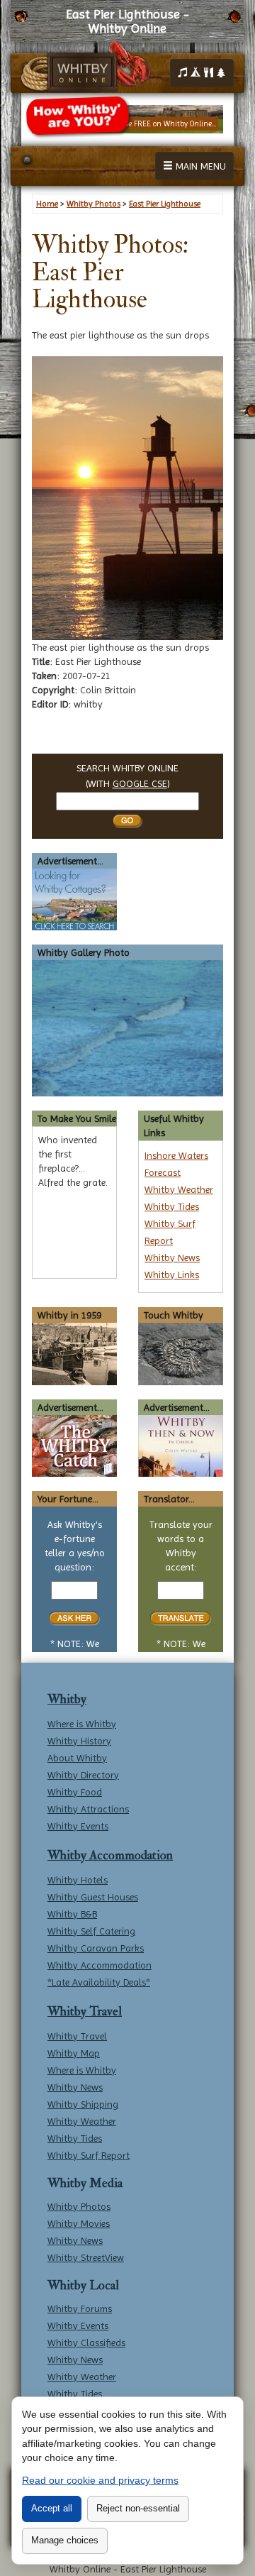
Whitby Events (78, 1826)
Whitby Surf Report (89, 2155)
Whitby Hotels (78, 1880)
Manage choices (65, 2540)
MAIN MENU (199, 166)
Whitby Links (172, 1275)
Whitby (67, 1699)
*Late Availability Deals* (99, 1982)
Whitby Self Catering (91, 1931)
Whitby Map (74, 2053)
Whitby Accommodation (110, 1855)
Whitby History (79, 1741)
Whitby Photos (79, 2206)
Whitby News (172, 1257)
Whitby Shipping (83, 2104)
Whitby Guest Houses (93, 1897)
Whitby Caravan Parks (96, 1948)
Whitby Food (75, 1792)
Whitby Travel (85, 2011)
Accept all (52, 2508)
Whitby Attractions (88, 1809)
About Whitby (77, 1758)
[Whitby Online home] (85, 67)
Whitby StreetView (86, 2257)
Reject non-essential (138, 2508)
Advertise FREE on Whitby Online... (159, 124)
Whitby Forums (80, 2308)
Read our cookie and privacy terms (100, 2480)
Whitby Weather (179, 1189)
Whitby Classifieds (86, 2343)
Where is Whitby (82, 1724)
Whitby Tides (172, 1206)
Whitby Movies (79, 2223)
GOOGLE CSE (140, 783)
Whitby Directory (83, 1775)
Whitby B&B (72, 1914)
